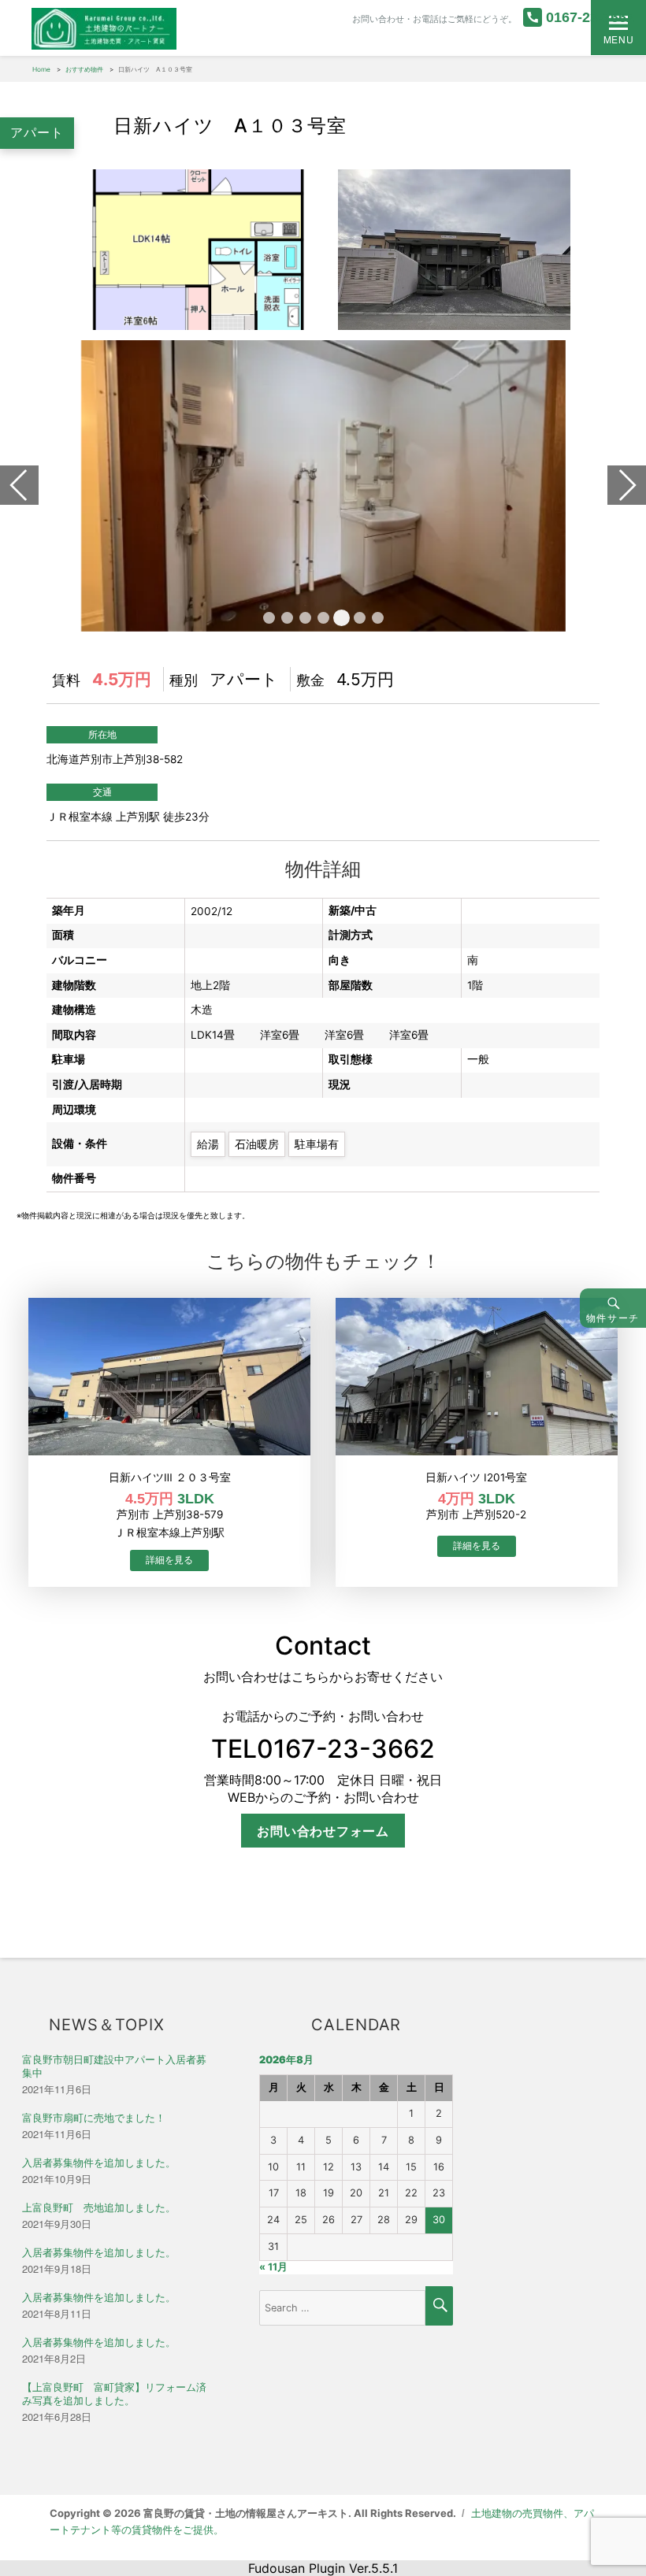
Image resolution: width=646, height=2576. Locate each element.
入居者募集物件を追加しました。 (99, 2163)
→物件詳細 (169, 1560)
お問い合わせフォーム (323, 1831)
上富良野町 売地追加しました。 (99, 2208)
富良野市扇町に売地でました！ (94, 2118)
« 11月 (273, 2267)
